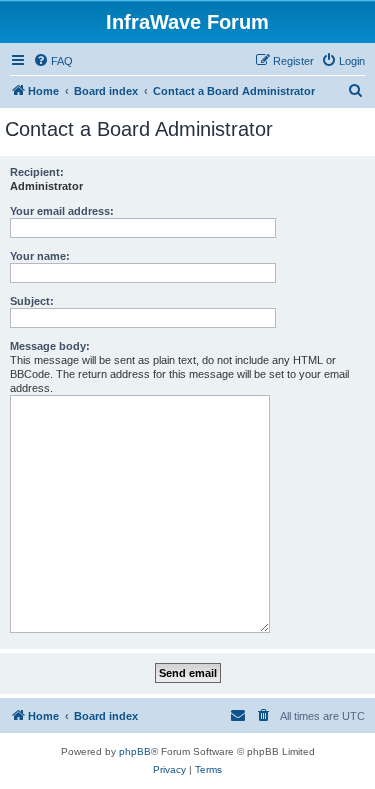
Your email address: (62, 211)
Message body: (50, 346)
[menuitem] (53, 61)
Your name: (40, 256)
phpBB (135, 751)
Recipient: (37, 172)
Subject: (32, 301)
